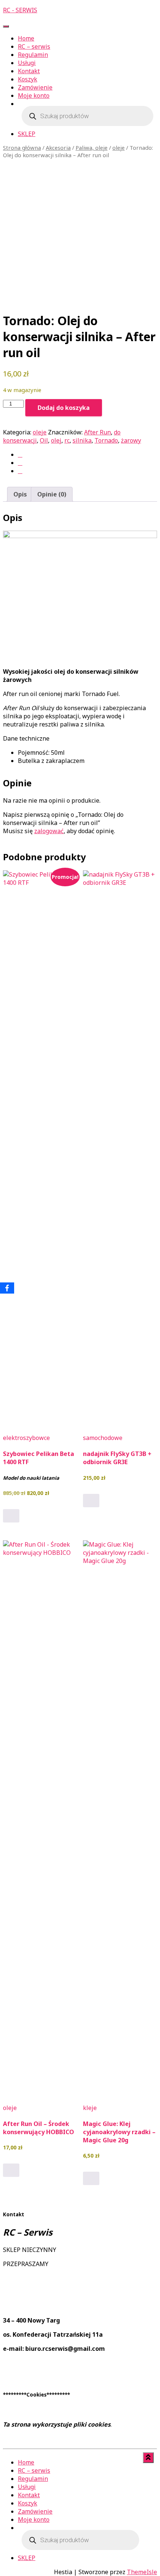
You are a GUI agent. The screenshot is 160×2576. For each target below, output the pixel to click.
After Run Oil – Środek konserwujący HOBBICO (39, 2128)
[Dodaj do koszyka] (11, 1516)
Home (26, 38)
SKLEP (27, 134)
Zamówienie (35, 87)
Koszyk (28, 79)
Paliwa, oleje (92, 148)
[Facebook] (7, 1288)
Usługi (27, 63)
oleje (119, 148)
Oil (44, 440)
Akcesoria (58, 148)
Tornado (106, 440)
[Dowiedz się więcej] (11, 2170)
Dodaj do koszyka (64, 408)
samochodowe (103, 1438)
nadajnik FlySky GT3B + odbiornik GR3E (117, 1458)
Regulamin (33, 55)
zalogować (49, 831)
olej (56, 440)
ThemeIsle (142, 2572)
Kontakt (29, 71)
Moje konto (34, 96)
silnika (82, 440)
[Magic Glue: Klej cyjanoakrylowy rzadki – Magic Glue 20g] (120, 1819)
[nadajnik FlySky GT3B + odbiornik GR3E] (120, 1149)
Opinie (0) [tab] (52, 494)
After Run (97, 432)
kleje (90, 2108)
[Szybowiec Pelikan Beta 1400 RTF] (40, 1149)
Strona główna (22, 148)
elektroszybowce (26, 1438)
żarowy (131, 440)
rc (67, 440)
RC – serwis (34, 46)
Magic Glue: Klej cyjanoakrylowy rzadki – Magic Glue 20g (119, 2132)
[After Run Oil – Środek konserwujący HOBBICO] (40, 1819)
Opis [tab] (20, 494)
